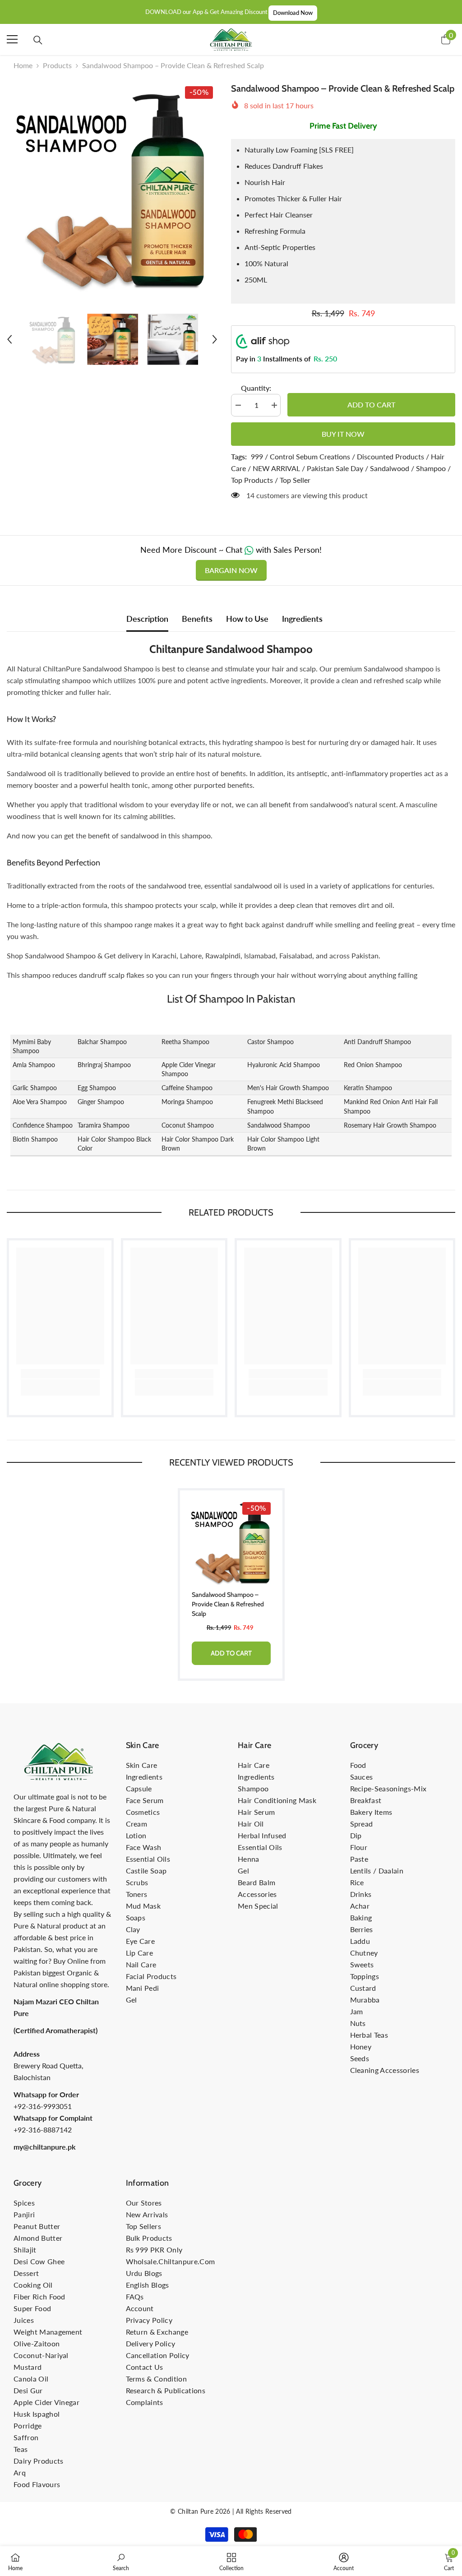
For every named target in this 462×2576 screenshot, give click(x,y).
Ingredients (302, 619)
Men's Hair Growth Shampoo (288, 1088)
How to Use (247, 619)
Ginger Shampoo (101, 1102)
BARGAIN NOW (231, 570)
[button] (9, 339)
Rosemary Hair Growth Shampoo (390, 1125)
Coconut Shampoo (188, 1125)
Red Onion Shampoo (373, 1065)
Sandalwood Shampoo (279, 1125)
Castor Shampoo (270, 1042)
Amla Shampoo (34, 1065)
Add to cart (371, 405)
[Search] (38, 40)
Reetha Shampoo (185, 1042)
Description (147, 619)
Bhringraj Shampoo (104, 1065)
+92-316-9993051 (43, 2106)
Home (23, 65)
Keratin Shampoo (368, 1088)
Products (57, 65)
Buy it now (343, 434)
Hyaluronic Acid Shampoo (284, 1065)
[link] (60, 1374)
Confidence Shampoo (43, 1125)
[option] (112, 187)
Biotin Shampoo (35, 1139)
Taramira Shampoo (104, 1125)
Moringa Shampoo (187, 1102)
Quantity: (256, 388)
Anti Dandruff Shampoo (377, 1042)
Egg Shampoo (97, 1088)
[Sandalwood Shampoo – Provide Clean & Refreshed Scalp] (231, 1542)
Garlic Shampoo (35, 1088)
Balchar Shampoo (102, 1042)
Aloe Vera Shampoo (40, 1102)
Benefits (197, 619)
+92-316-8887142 (43, 2130)
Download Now (293, 13)
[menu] (12, 39)
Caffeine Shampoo (187, 1088)
